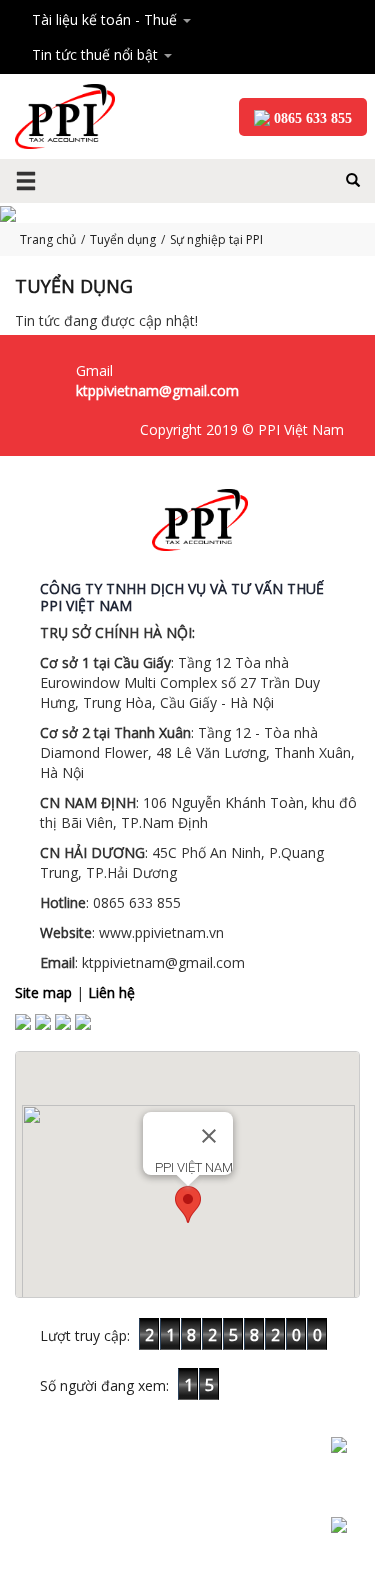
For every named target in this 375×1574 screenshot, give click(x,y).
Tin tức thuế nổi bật (97, 54)
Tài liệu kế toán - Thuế (106, 19)
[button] (188, 1204)
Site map (43, 992)
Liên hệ (111, 992)
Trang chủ (48, 239)
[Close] (209, 1136)
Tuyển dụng (123, 239)
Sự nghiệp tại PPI (216, 239)
